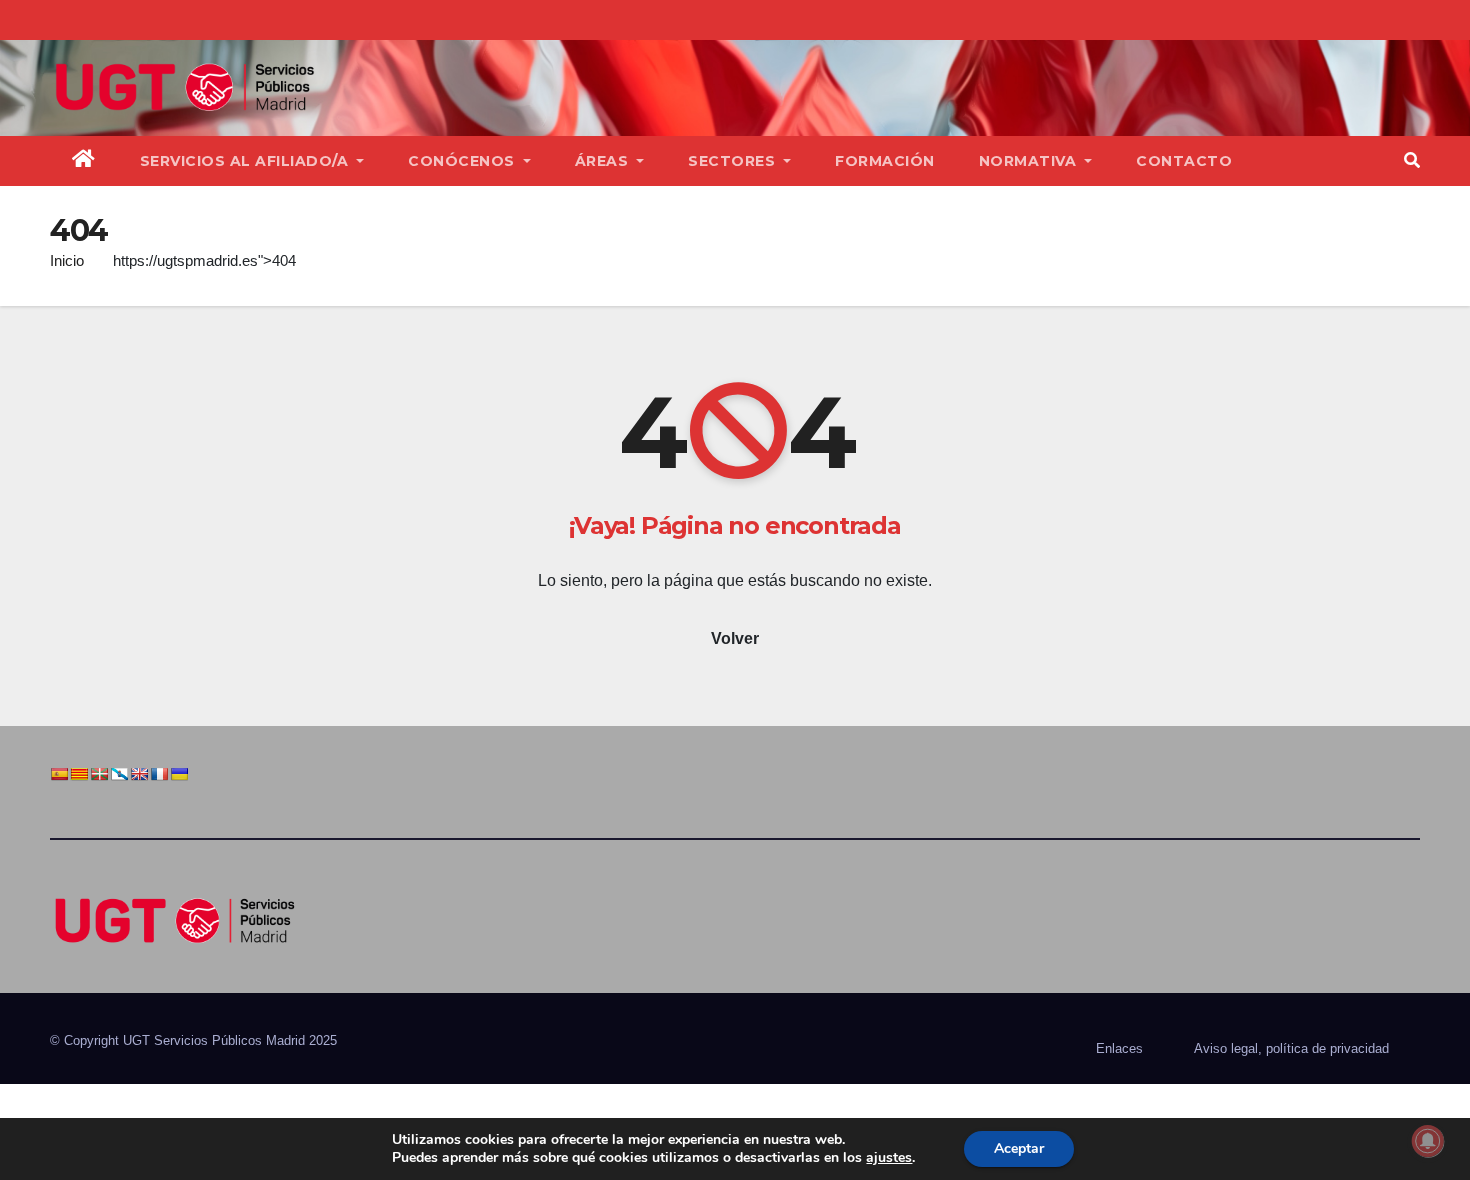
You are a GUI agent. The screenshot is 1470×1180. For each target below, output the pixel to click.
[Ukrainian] (179, 774)
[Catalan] (79, 774)
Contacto (1184, 161)
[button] (1412, 160)
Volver (735, 638)
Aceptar (1019, 1148)
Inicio (67, 260)
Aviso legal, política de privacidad (1291, 1048)
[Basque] (99, 774)
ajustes (889, 1158)
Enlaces (1119, 1048)
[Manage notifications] (1428, 1141)
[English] (139, 774)
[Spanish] (59, 774)
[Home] (84, 161)
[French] (159, 774)
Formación (885, 161)
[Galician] (119, 774)
